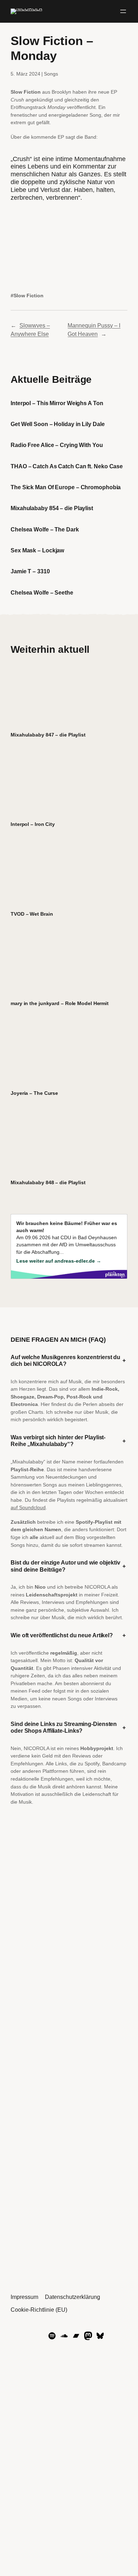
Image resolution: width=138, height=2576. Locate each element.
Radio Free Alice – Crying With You (57, 445)
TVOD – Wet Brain (32, 914)
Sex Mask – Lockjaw (37, 550)
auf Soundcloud (28, 1507)
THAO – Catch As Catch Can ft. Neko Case (67, 466)
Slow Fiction (28, 296)
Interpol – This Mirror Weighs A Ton (57, 403)
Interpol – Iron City (33, 824)
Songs (51, 74)
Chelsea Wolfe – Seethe (42, 592)
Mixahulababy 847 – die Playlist (48, 735)
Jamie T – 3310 (30, 571)
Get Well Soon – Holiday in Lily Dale (57, 424)
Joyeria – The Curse (34, 1093)
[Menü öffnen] (123, 11)
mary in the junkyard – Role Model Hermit (60, 1003)
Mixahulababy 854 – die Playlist (52, 508)
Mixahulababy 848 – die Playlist (48, 1182)
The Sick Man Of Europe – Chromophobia (66, 487)
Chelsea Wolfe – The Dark (45, 529)
